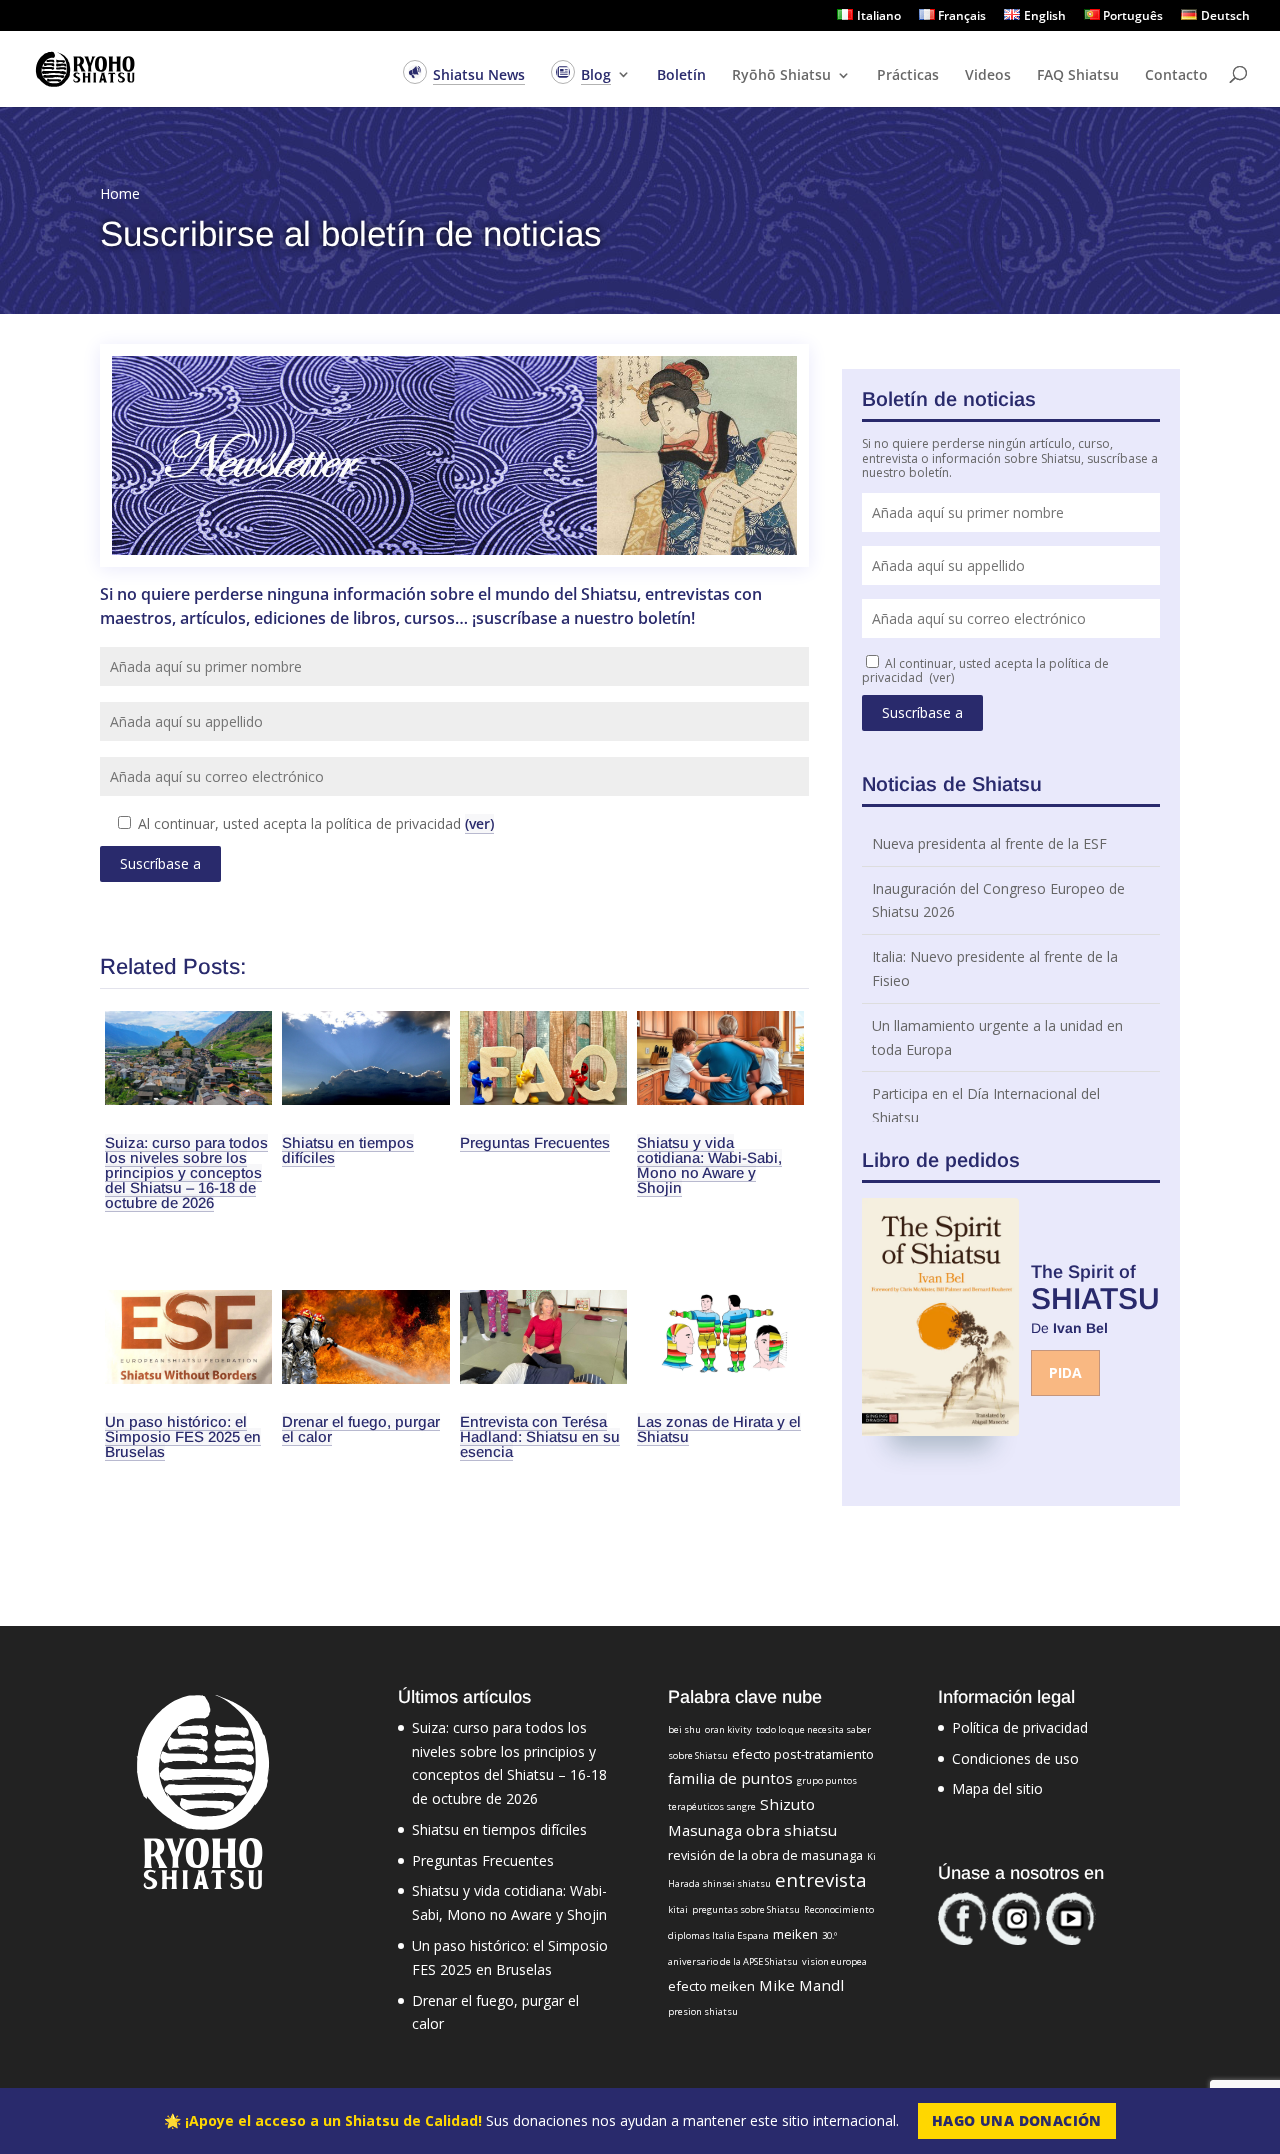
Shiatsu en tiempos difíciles (348, 1150)
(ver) (479, 823)
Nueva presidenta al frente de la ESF (989, 843)
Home (120, 193)
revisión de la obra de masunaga (765, 1855)
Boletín (681, 76)
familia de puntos (730, 1778)
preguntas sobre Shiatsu (746, 1909)
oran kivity (728, 1729)
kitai (678, 1909)
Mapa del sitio (997, 1788)
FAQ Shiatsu (1078, 76)
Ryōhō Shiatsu (781, 76)
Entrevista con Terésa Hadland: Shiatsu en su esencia (540, 1436)
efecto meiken (711, 1986)
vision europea (834, 1961)
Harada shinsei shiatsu (719, 1883)
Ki (871, 1856)
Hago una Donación (1017, 2120)
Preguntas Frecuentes (535, 1142)
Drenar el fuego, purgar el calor (361, 1429)
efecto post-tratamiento (803, 1754)
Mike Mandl (801, 1985)
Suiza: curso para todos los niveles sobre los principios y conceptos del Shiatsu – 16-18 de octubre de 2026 (186, 1172)
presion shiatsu (703, 2011)
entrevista (821, 1879)
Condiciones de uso (1015, 1758)
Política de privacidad (1020, 1727)
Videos (988, 76)
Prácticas (908, 76)
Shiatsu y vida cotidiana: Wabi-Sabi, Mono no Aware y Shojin (709, 1165)
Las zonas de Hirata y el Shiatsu (719, 1429)
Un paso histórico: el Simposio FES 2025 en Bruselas (183, 1436)
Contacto (1176, 76)
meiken (795, 1934)
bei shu (684, 1729)
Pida (1065, 1372)
